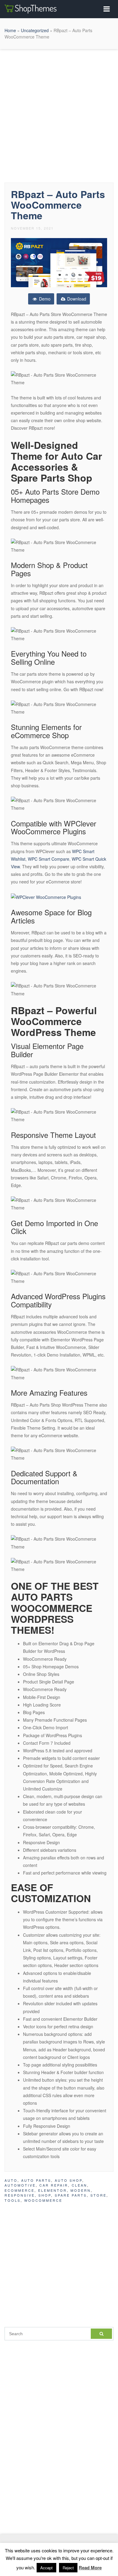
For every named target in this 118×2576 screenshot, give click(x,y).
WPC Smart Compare (49, 859)
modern (81, 2190)
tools (13, 2200)
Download (76, 299)
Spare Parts (71, 2195)
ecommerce (20, 2190)
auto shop (69, 2180)
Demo (44, 299)
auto (11, 2180)
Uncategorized (35, 30)
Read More (90, 2568)
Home (10, 30)
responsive (20, 2195)
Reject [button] (68, 2568)
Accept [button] (46, 2568)
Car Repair (54, 2185)
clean (79, 2185)
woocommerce (43, 2200)
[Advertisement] (59, 114)
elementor (52, 2190)
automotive (20, 2185)
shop (45, 2195)
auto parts (36, 2180)
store (98, 2195)
